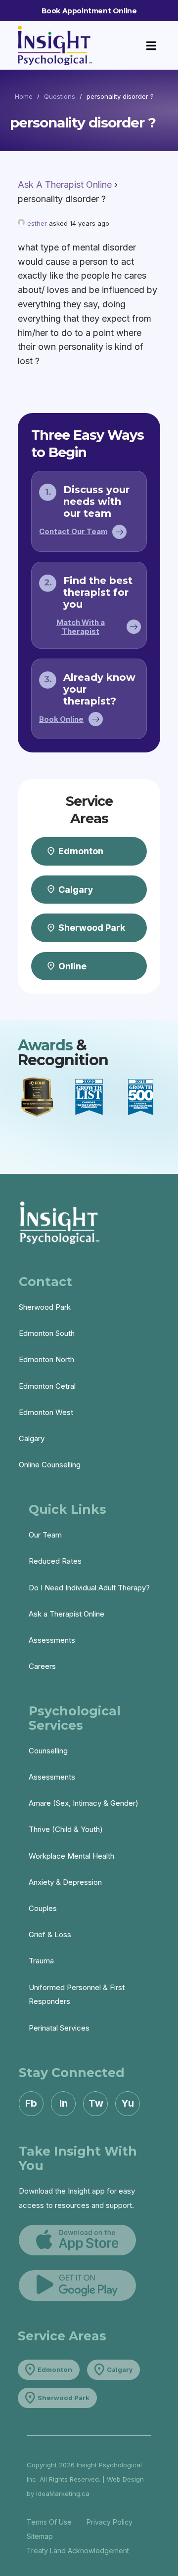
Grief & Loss (50, 1934)
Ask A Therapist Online (65, 185)
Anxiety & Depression (65, 1882)
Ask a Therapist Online (67, 1614)
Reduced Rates (55, 1561)
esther (37, 223)
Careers (42, 1666)
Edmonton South (47, 1333)
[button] (152, 46)
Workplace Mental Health (71, 1856)
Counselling (48, 1751)
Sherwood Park (45, 1307)
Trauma (41, 1961)
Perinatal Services (59, 2028)
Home (24, 96)
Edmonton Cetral (47, 1386)
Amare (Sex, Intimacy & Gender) (84, 1803)
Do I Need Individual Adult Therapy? (89, 1588)
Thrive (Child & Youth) (66, 1829)
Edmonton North (46, 1359)
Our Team (45, 1535)
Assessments (52, 1640)
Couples (43, 1908)
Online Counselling (50, 1465)
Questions (60, 96)
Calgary (32, 1438)
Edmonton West (46, 1412)
